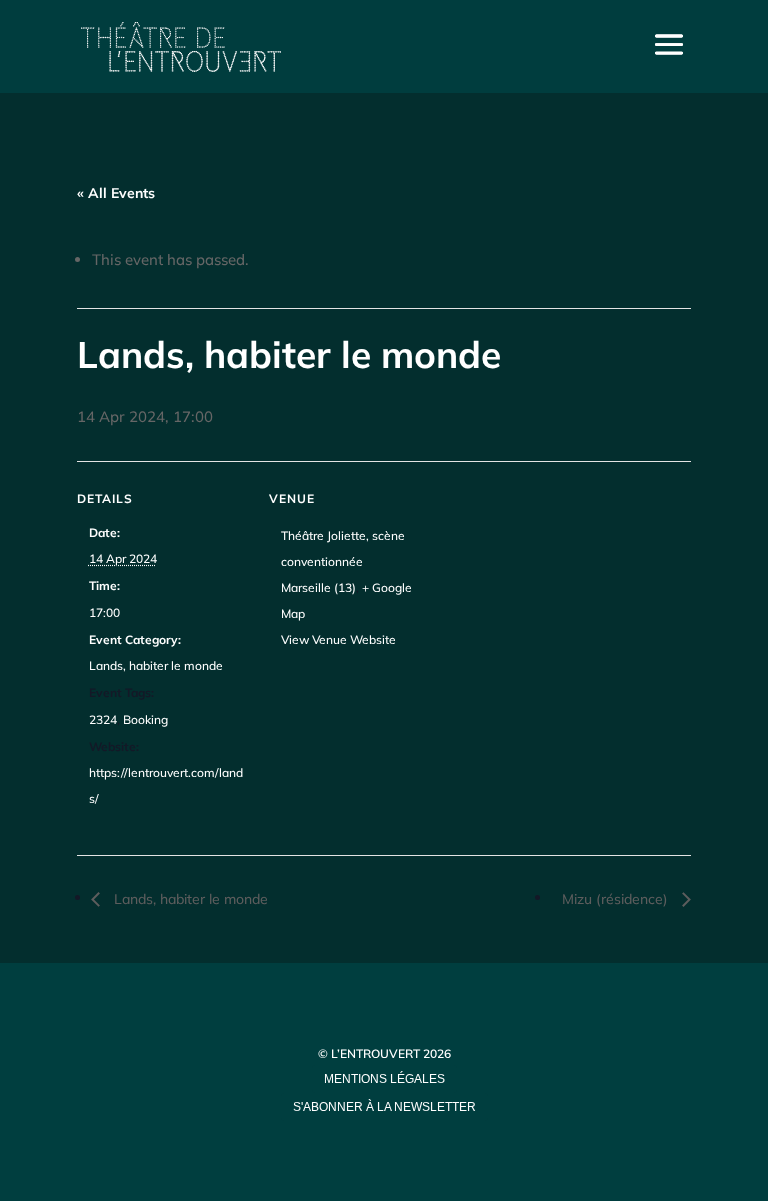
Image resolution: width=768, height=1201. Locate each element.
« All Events (116, 193)
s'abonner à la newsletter (384, 1107)
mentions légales (384, 1079)
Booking (145, 719)
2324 (103, 719)
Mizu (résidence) (617, 899)
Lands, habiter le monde (156, 665)
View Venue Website (338, 639)
